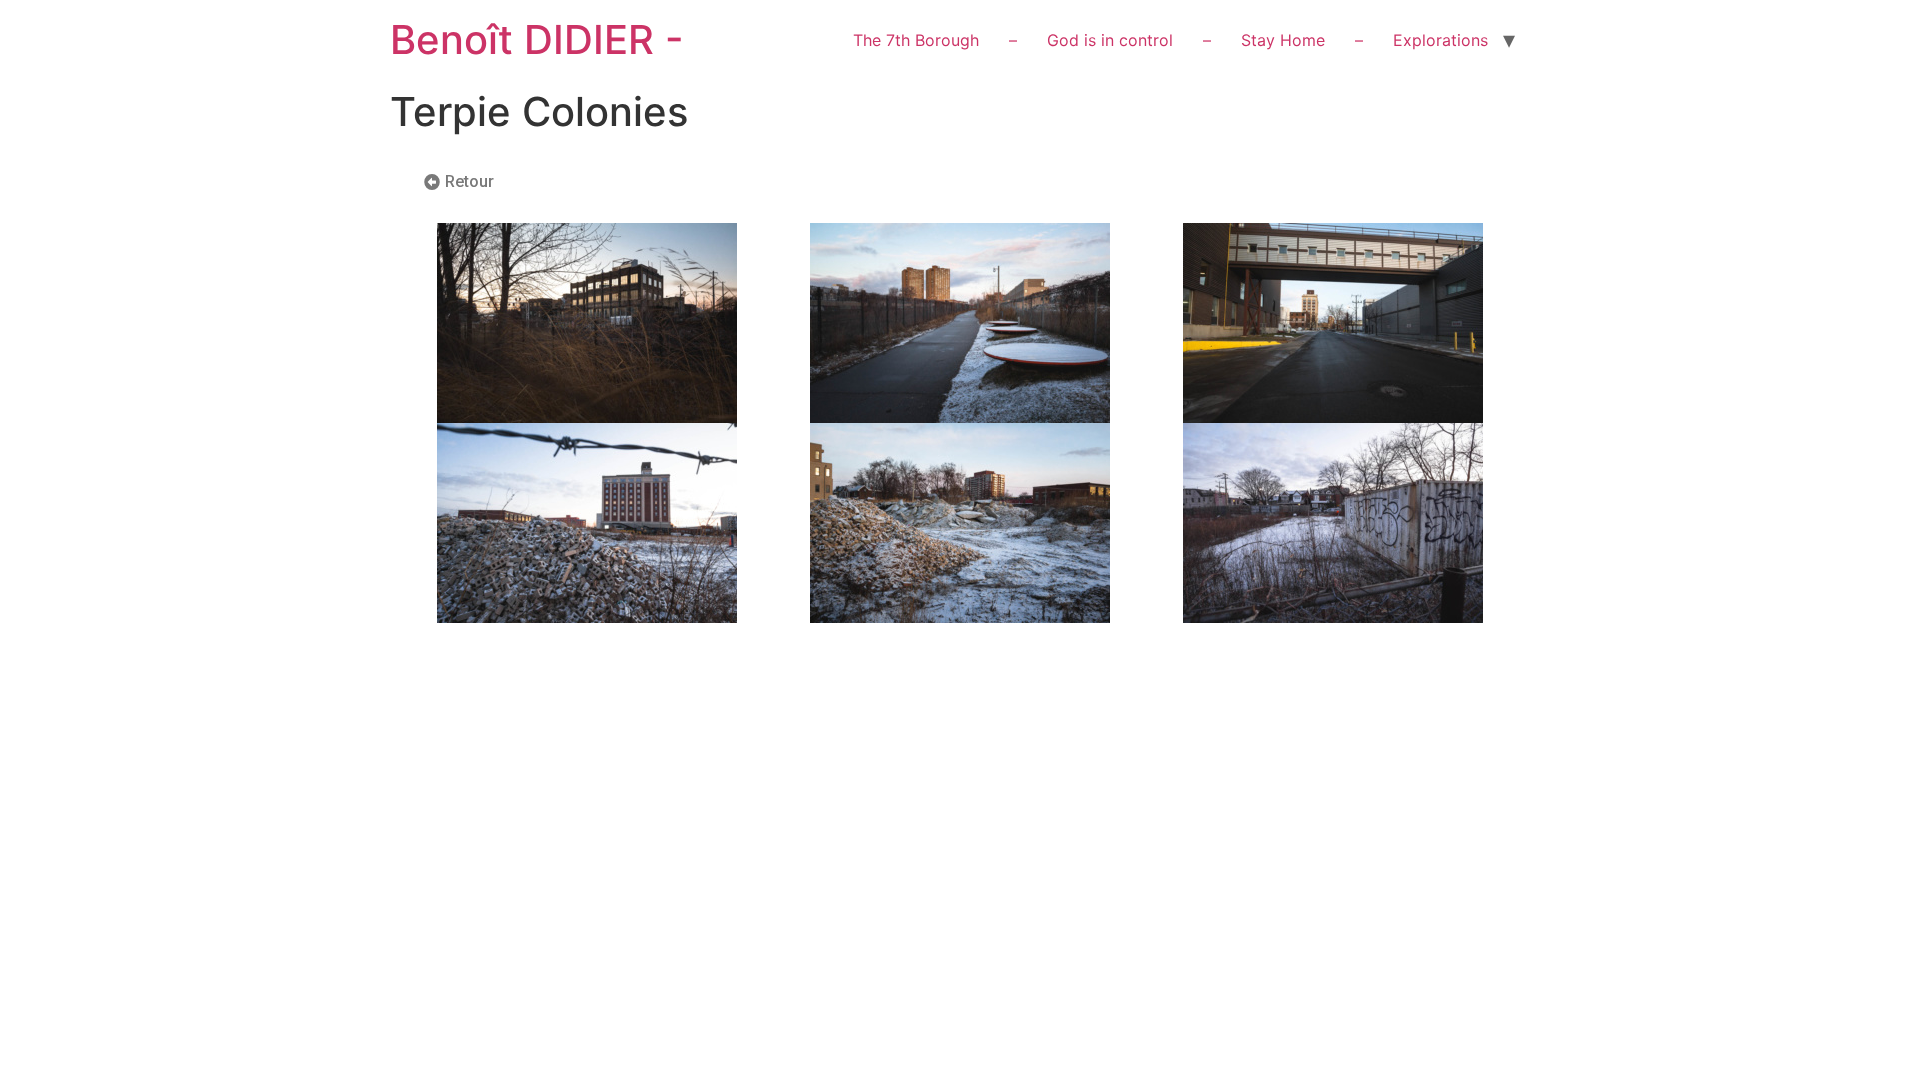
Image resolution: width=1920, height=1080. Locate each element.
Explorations (1440, 40)
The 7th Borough (916, 40)
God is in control (1110, 40)
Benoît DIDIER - (537, 39)
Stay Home (1283, 40)
